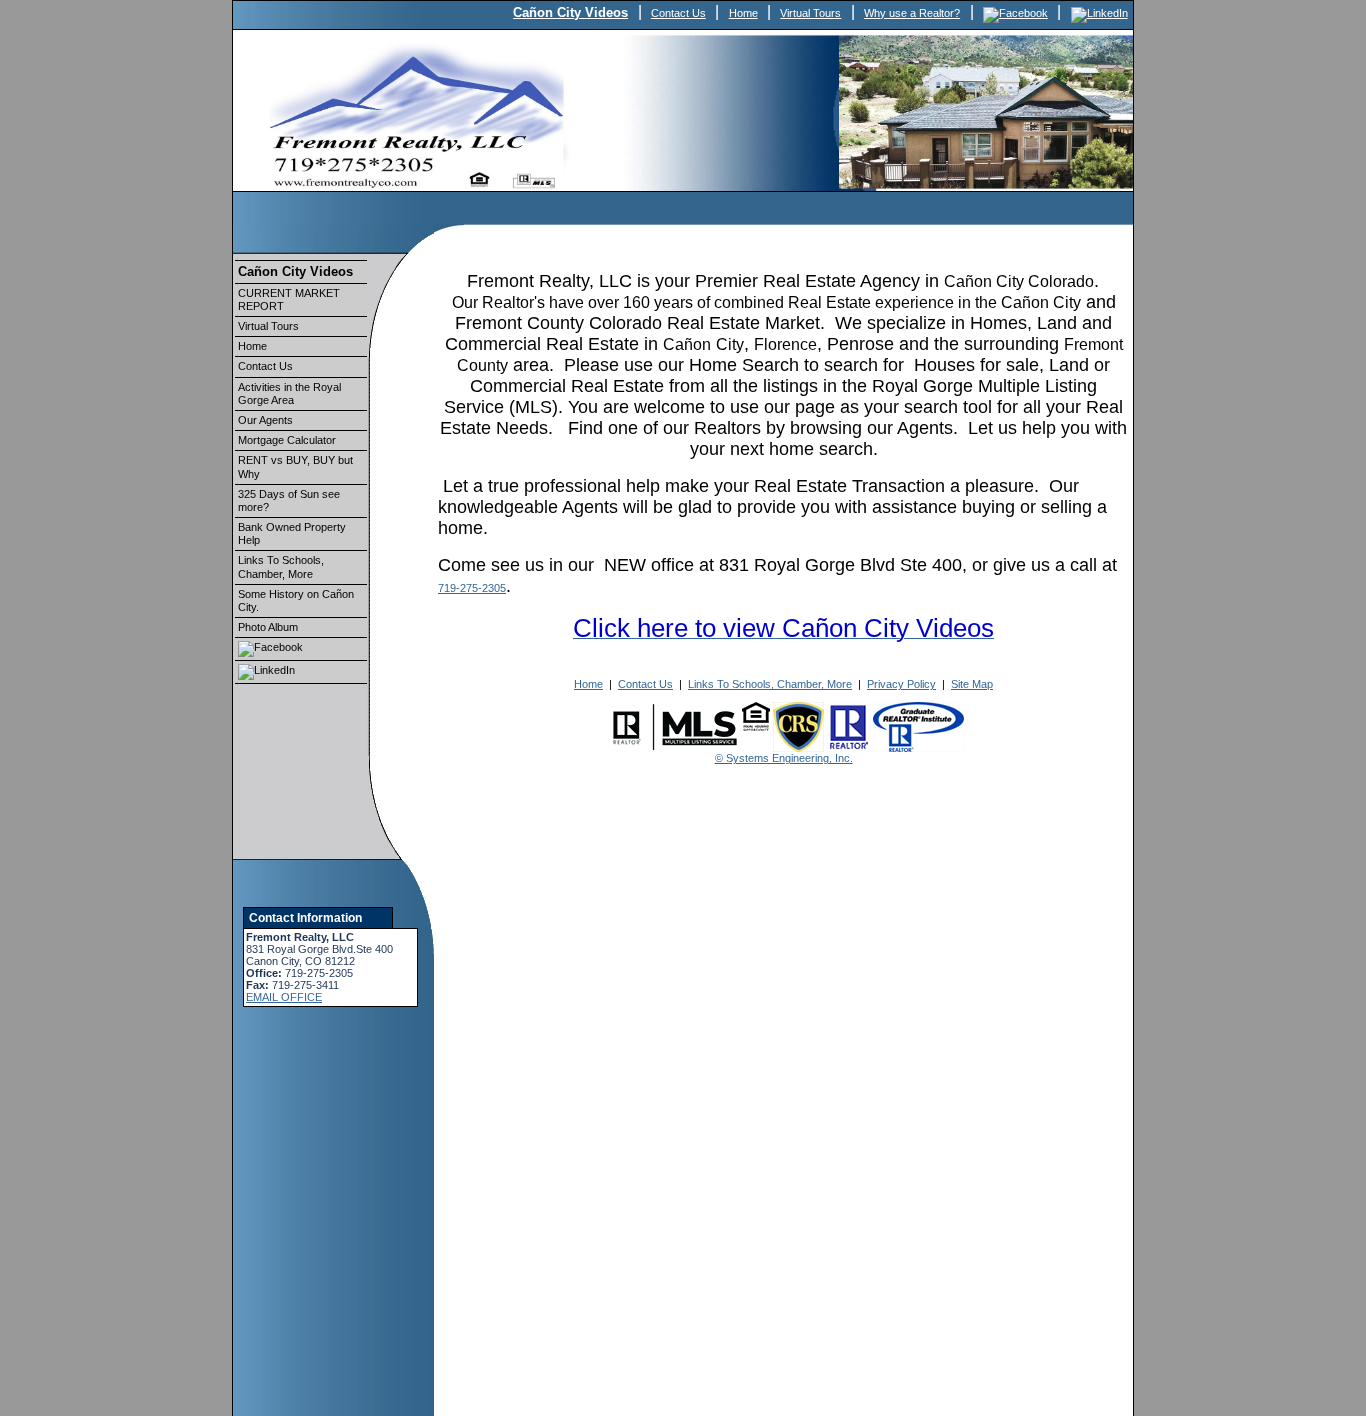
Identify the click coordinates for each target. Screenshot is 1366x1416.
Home (743, 13)
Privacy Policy (901, 684)
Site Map (972, 684)
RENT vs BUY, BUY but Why (295, 466)
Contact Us (678, 13)
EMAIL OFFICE (284, 997)
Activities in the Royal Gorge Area (289, 393)
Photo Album (268, 627)
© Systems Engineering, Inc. (784, 758)
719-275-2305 (472, 588)
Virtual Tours (810, 13)
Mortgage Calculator (287, 440)
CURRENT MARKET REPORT (289, 299)
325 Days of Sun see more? (289, 500)
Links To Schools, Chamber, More (281, 566)
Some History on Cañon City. (296, 600)
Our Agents (265, 420)
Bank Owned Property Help (292, 533)
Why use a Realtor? (912, 13)
